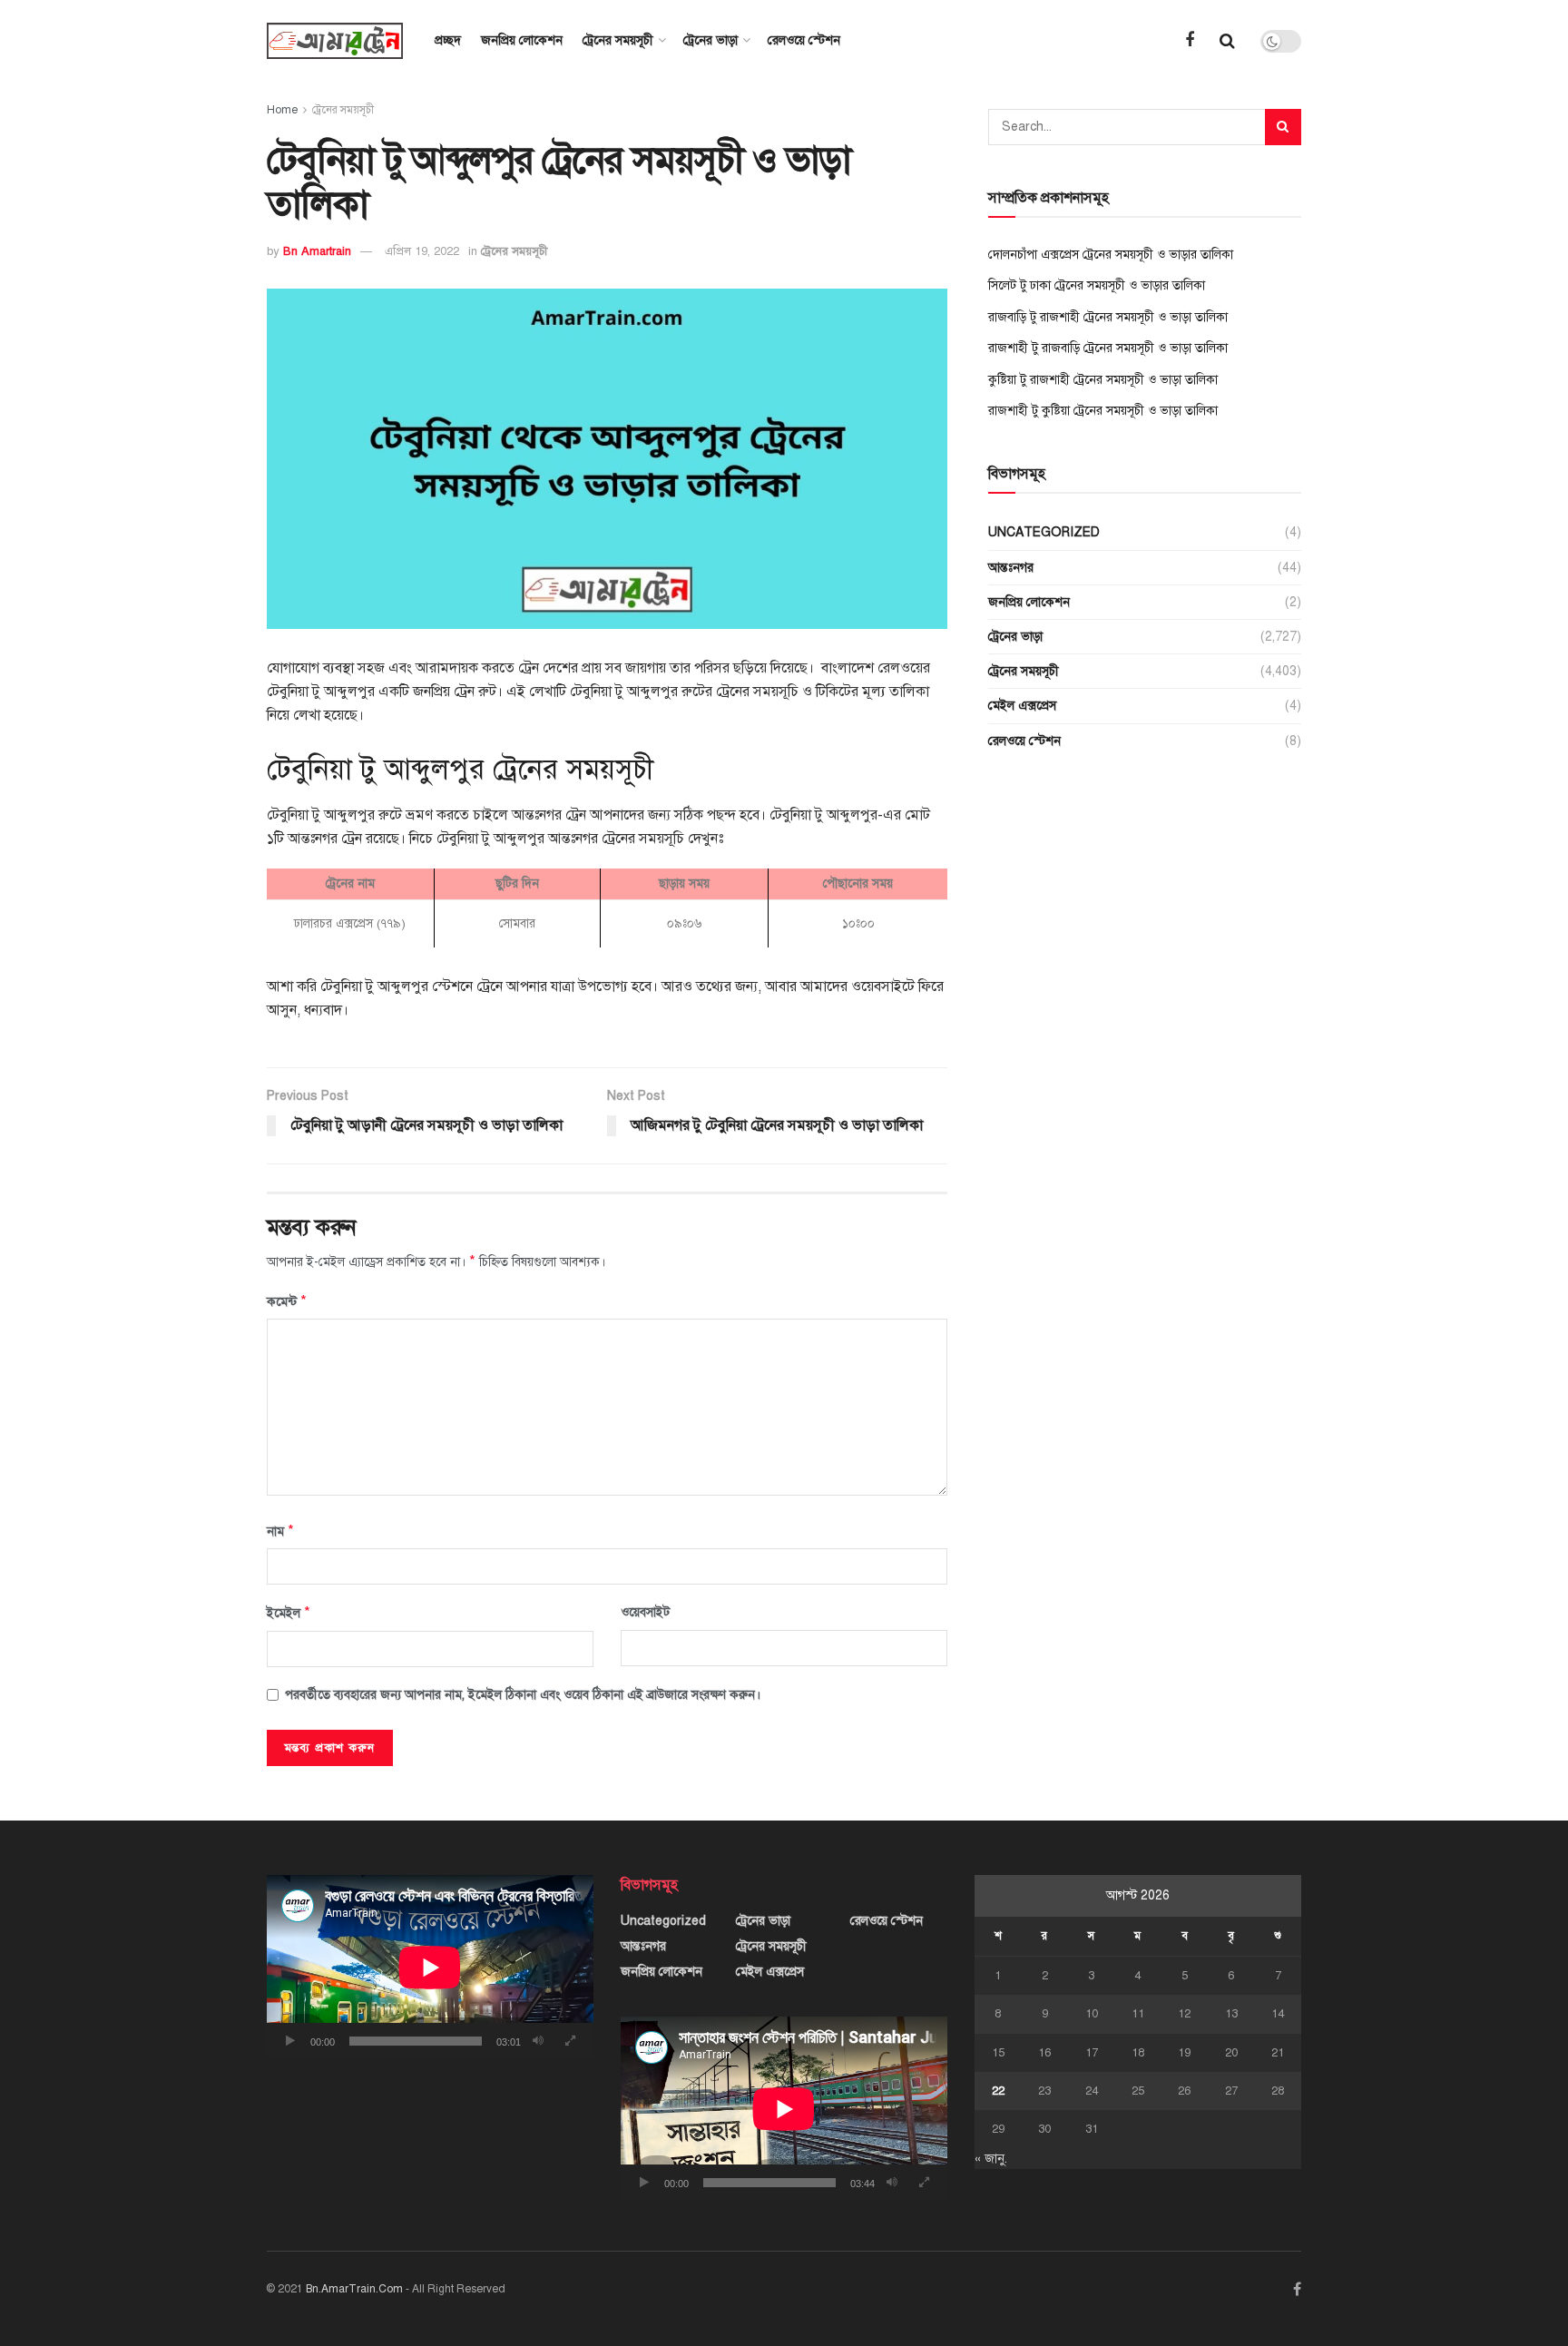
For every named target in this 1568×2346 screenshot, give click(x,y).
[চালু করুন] (290, 2041)
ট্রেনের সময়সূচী (618, 40)
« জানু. (991, 2159)
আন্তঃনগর (1011, 568)
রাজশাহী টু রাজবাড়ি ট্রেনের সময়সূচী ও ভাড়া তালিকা (1108, 348)
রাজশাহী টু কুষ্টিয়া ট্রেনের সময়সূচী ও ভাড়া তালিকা (1103, 411)
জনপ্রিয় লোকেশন (522, 40)
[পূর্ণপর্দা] (570, 2041)
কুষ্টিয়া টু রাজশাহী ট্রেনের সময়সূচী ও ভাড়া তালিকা (1103, 380)
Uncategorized (1044, 532)
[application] (430, 1967)
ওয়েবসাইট (645, 1612)
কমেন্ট (287, 1301)
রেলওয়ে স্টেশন (804, 40)
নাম (280, 1531)
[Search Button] (1283, 127)
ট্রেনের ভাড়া (710, 40)
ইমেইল (289, 1613)
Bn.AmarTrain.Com (354, 2289)
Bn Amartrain (317, 251)
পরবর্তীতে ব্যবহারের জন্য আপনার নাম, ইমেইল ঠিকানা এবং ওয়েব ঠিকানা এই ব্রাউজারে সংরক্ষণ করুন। (523, 1695)
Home (282, 110)
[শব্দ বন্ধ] (538, 2041)
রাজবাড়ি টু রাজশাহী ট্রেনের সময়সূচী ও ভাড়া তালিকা (1108, 317)
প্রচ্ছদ (448, 40)
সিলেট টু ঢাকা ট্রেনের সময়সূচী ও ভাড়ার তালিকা (1097, 285)
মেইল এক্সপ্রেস (1022, 706)
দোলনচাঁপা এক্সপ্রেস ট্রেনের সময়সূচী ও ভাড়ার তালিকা (1111, 255)
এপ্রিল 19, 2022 (422, 251)
